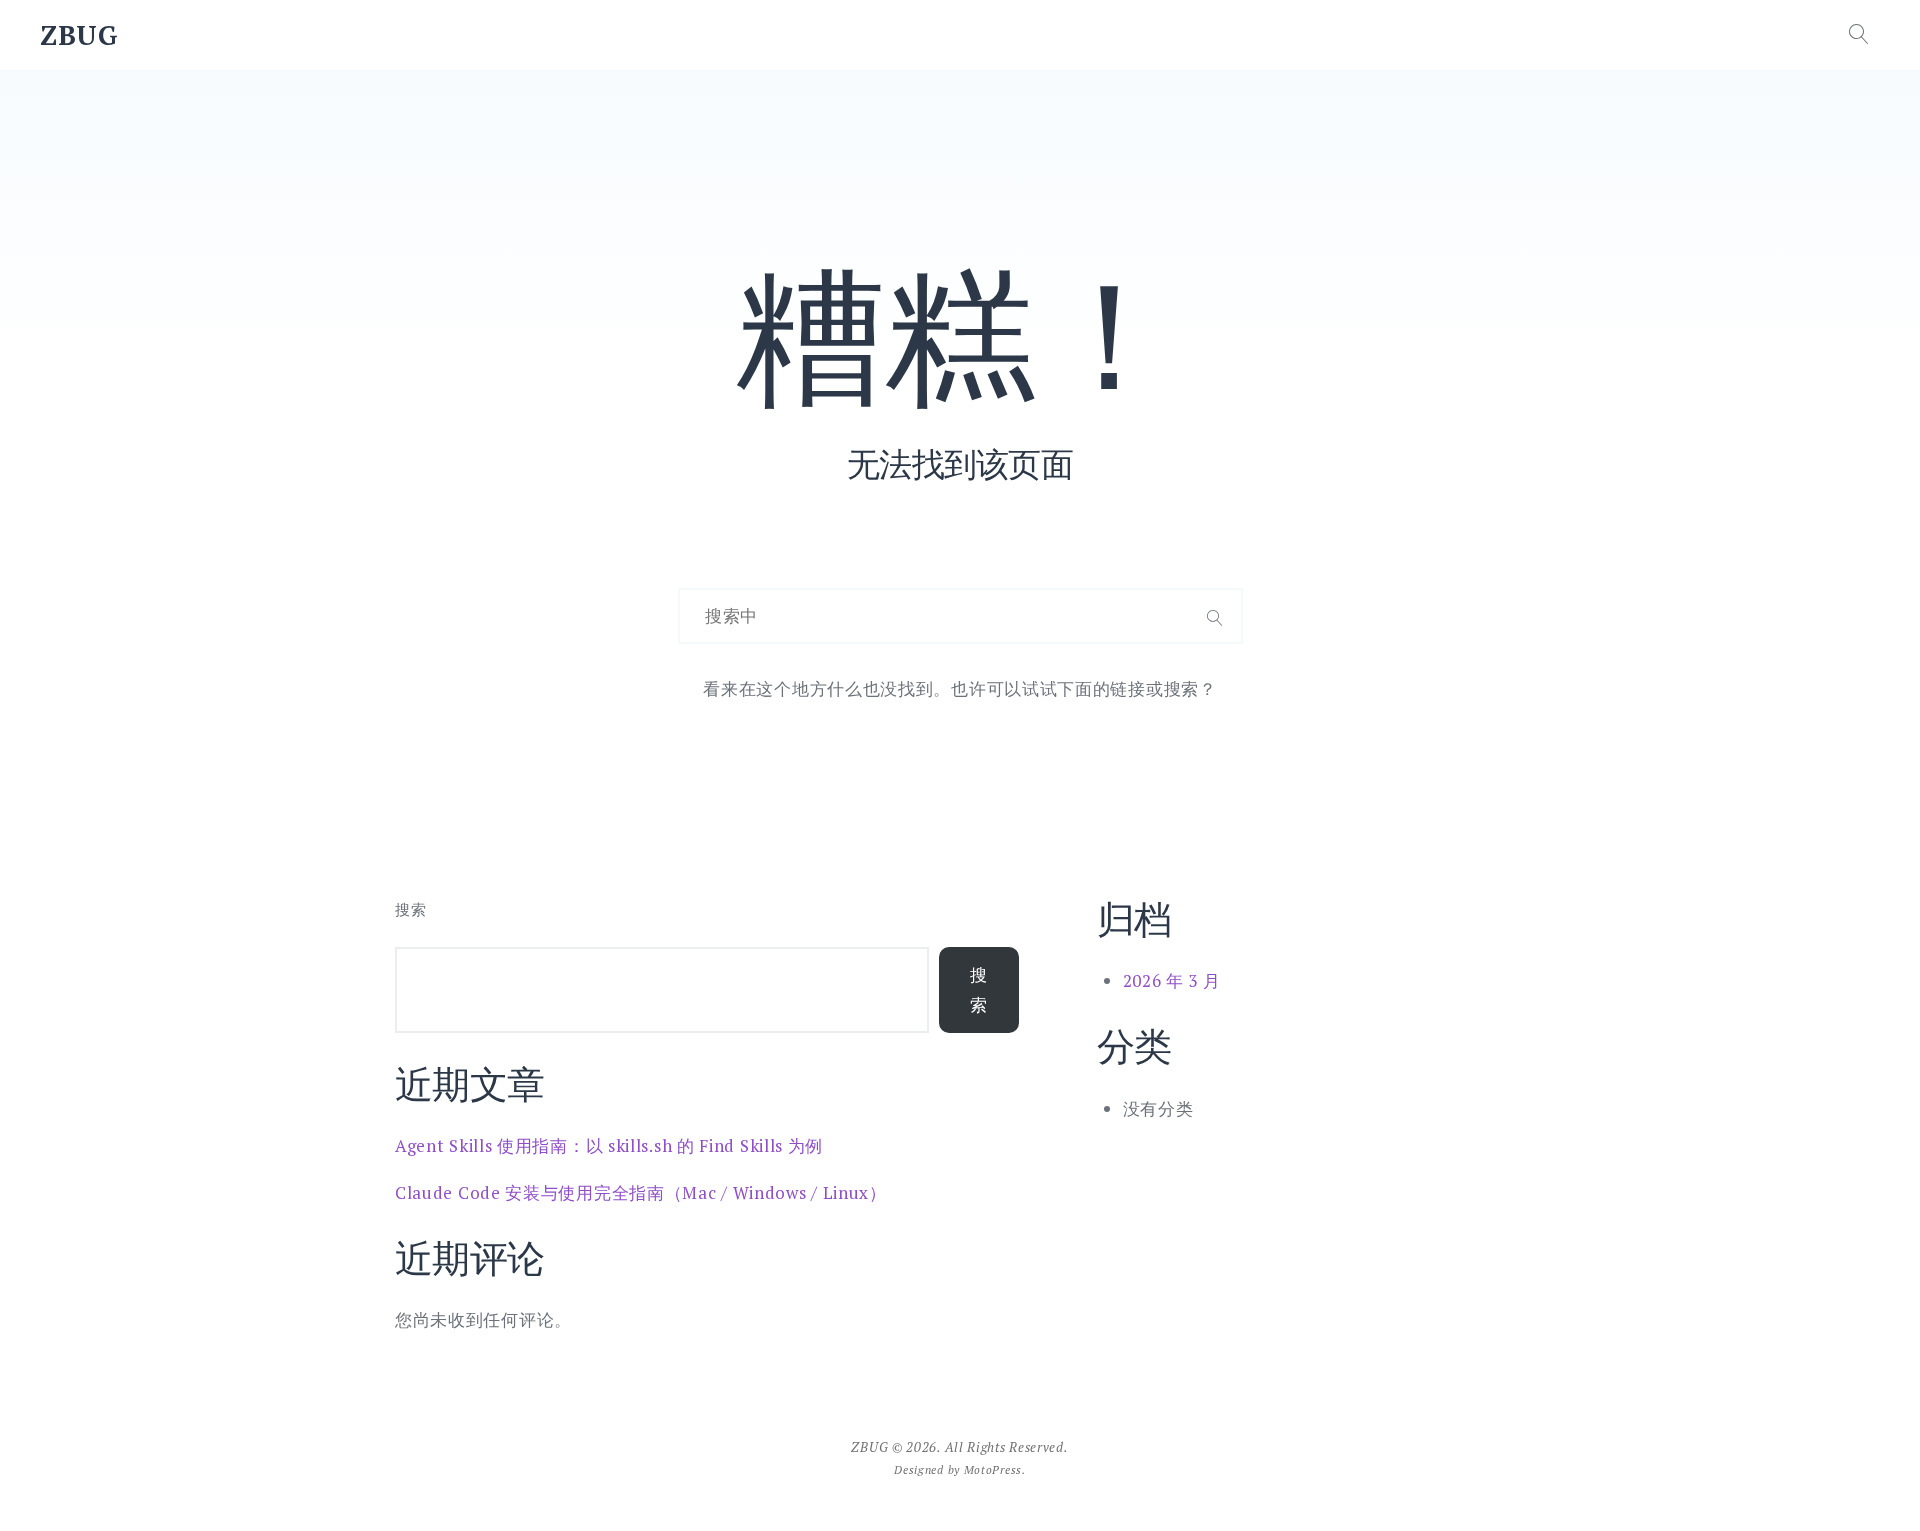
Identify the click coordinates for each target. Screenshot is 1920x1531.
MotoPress (993, 1469)
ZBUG (79, 35)
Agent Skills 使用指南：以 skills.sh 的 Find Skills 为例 (609, 1145)
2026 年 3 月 (1172, 980)
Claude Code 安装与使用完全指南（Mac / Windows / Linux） (641, 1192)
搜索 (410, 909)
